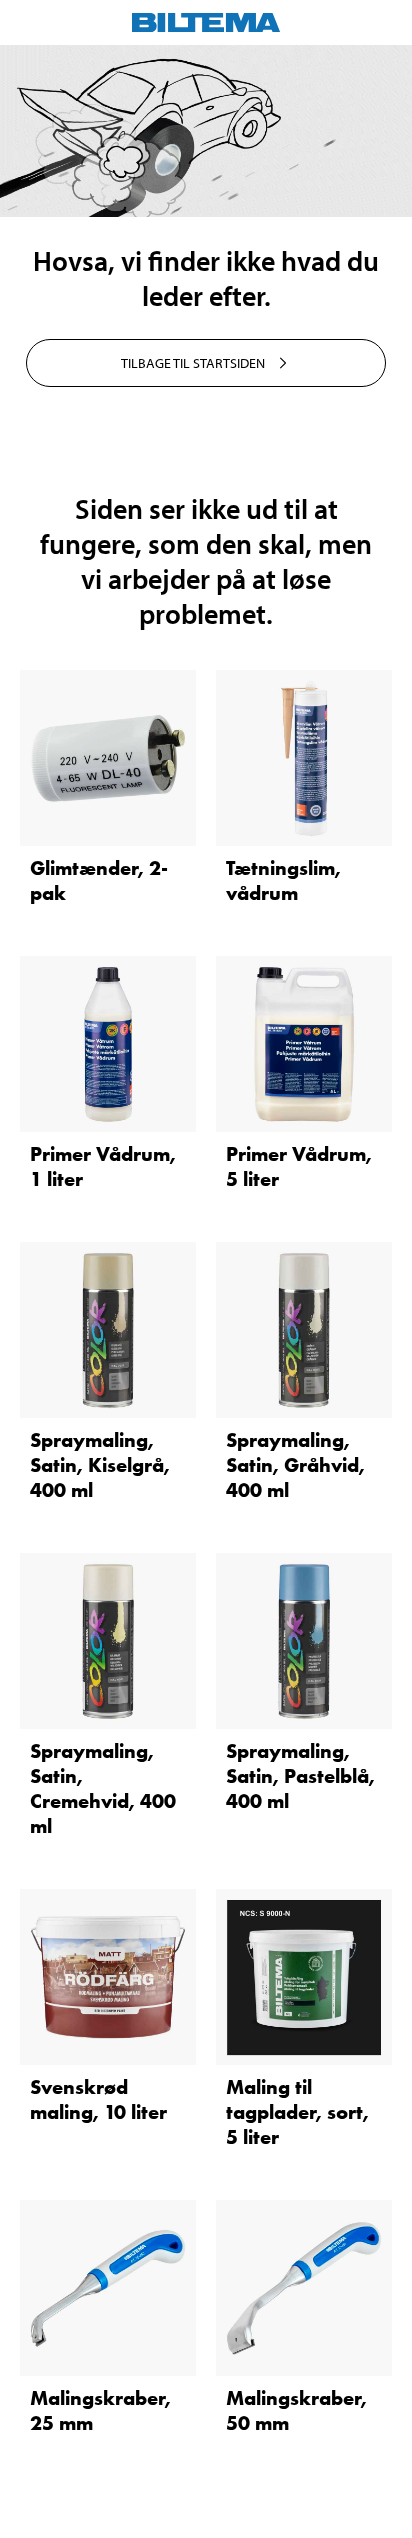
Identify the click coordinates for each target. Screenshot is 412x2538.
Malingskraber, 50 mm (296, 2410)
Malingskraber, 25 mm (100, 2410)
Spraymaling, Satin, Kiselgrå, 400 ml (100, 1465)
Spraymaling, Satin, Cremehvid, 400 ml (103, 1788)
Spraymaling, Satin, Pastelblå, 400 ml (300, 1776)
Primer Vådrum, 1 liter (103, 1166)
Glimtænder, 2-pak (99, 880)
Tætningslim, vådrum (283, 880)
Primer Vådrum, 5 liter (299, 1166)
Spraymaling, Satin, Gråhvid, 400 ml (295, 1465)
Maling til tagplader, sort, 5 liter (297, 2112)
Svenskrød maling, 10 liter (98, 2099)
